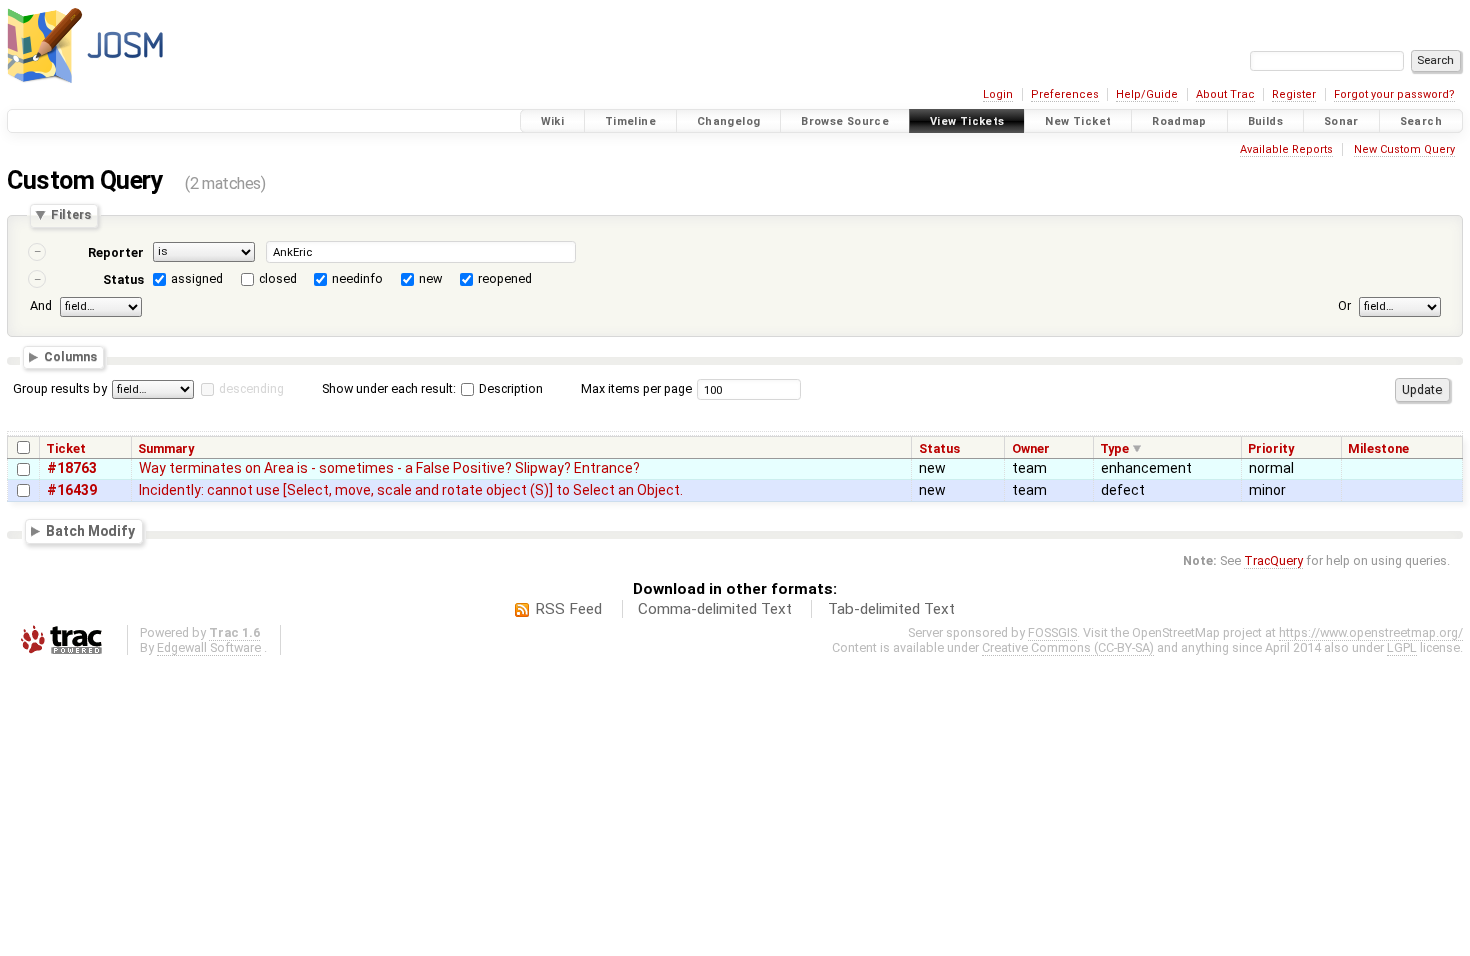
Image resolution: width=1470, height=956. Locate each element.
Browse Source (845, 121)
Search (1421, 121)
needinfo (357, 278)
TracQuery (1273, 560)
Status (123, 279)
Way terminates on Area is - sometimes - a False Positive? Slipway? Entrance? (389, 468)
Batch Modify (90, 531)
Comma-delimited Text (715, 609)
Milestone (1378, 448)
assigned (197, 278)
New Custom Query (1404, 149)
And (41, 305)
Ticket (66, 448)
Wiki (553, 121)
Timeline (630, 121)
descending (251, 388)
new (430, 278)
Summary (166, 448)
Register (1294, 94)
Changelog (728, 121)
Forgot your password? (1394, 94)
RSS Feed (568, 609)
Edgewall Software (209, 647)
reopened (505, 278)
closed (278, 278)
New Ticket (1078, 121)
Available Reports (1286, 149)
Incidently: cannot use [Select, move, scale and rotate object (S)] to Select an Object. (411, 490)
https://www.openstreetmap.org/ (1371, 632)
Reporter (116, 252)
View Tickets (967, 121)
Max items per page (636, 388)
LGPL (1402, 647)
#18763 (72, 468)
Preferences (1065, 94)
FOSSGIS (1052, 632)
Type (1114, 448)
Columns (70, 357)
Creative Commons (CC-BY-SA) (1068, 647)
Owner (1031, 448)
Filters (71, 215)
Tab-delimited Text (891, 609)
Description (509, 388)
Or (1344, 305)
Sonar (1341, 121)
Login (998, 94)
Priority (1271, 448)
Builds (1265, 121)
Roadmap (1179, 121)
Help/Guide (1147, 94)
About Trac (1225, 94)
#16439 (72, 490)
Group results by (60, 388)
